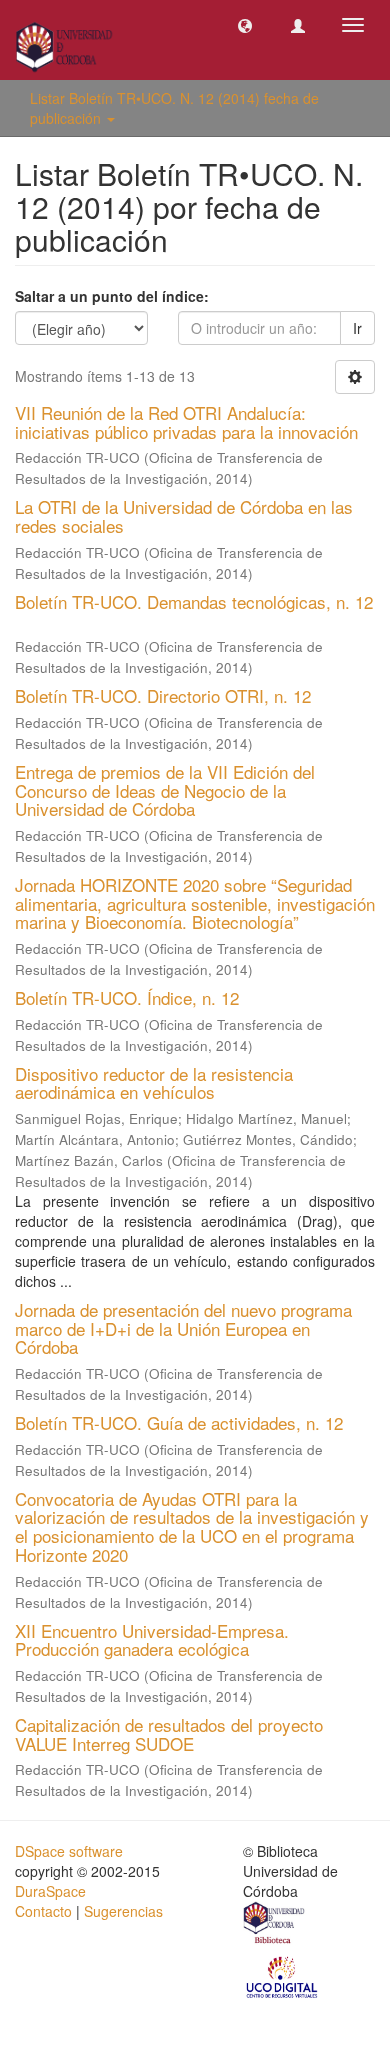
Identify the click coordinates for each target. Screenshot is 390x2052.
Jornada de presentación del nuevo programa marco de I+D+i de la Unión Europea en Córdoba (183, 1328)
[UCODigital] (283, 1976)
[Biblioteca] (275, 1925)
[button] (245, 25)
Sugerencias (123, 1911)
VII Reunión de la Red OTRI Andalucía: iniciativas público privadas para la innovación (186, 422)
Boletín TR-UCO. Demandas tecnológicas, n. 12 (194, 601)
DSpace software (69, 1851)
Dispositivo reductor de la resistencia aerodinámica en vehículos (154, 1083)
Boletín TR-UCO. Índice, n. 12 (127, 997)
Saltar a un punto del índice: (112, 296)
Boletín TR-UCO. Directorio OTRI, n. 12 (163, 695)
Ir (357, 328)
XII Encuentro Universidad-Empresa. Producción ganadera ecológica (152, 1640)
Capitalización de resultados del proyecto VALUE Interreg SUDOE (169, 1734)
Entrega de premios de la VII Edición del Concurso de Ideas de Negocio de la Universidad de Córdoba (165, 790)
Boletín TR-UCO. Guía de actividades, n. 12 (179, 1422)
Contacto (43, 1911)
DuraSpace (50, 1891)
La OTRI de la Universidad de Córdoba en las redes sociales (184, 516)
